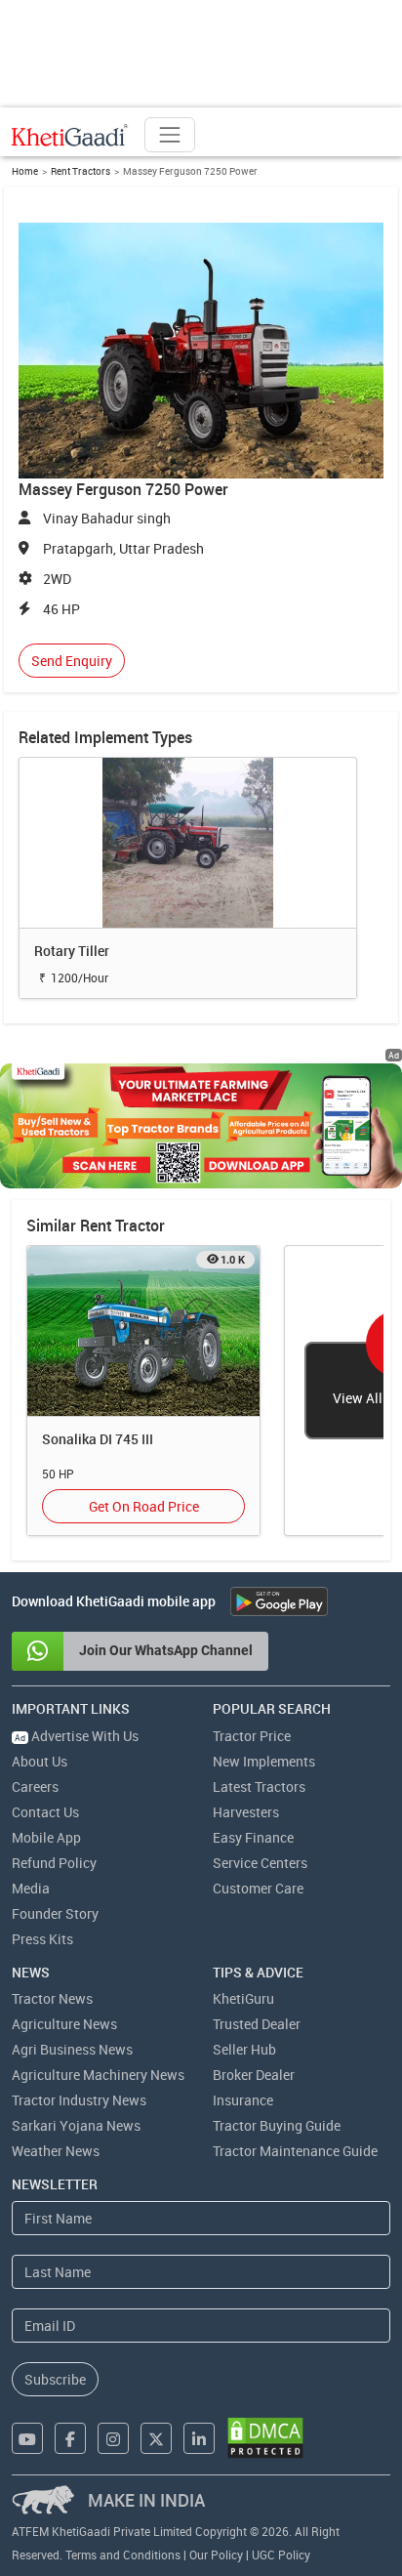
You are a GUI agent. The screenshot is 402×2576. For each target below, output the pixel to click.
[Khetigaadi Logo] (70, 135)
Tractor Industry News (79, 2100)
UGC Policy (281, 2555)
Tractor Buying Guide (277, 2125)
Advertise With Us (77, 1736)
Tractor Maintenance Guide (295, 2151)
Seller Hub (244, 2049)
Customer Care (258, 1888)
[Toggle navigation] (170, 135)
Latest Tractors (259, 1787)
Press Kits (42, 1939)
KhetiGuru (243, 1998)
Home (25, 171)
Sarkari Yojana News (76, 2125)
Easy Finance (253, 1837)
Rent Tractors (80, 171)
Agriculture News (64, 2024)
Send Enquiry (72, 661)
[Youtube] (27, 2438)
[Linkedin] (199, 2438)
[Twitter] (156, 2438)
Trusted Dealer (257, 2024)
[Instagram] (113, 2438)
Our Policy (216, 2555)
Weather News (56, 2151)
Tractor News (52, 1998)
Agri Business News (72, 2049)
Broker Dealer (254, 2075)
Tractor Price (252, 1736)
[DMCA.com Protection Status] (265, 2438)
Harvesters (246, 1812)
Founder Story (55, 1913)
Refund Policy (54, 1863)
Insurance (243, 2100)
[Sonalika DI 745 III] (143, 1330)
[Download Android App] (279, 1601)
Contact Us (45, 1812)
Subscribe (55, 2379)
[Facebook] (70, 2438)
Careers (35, 1787)
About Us (40, 1761)
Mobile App (46, 1837)
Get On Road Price (144, 1506)
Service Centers (260, 1863)
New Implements (264, 1761)
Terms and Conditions (123, 2555)
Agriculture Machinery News (98, 2075)
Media (31, 1888)
